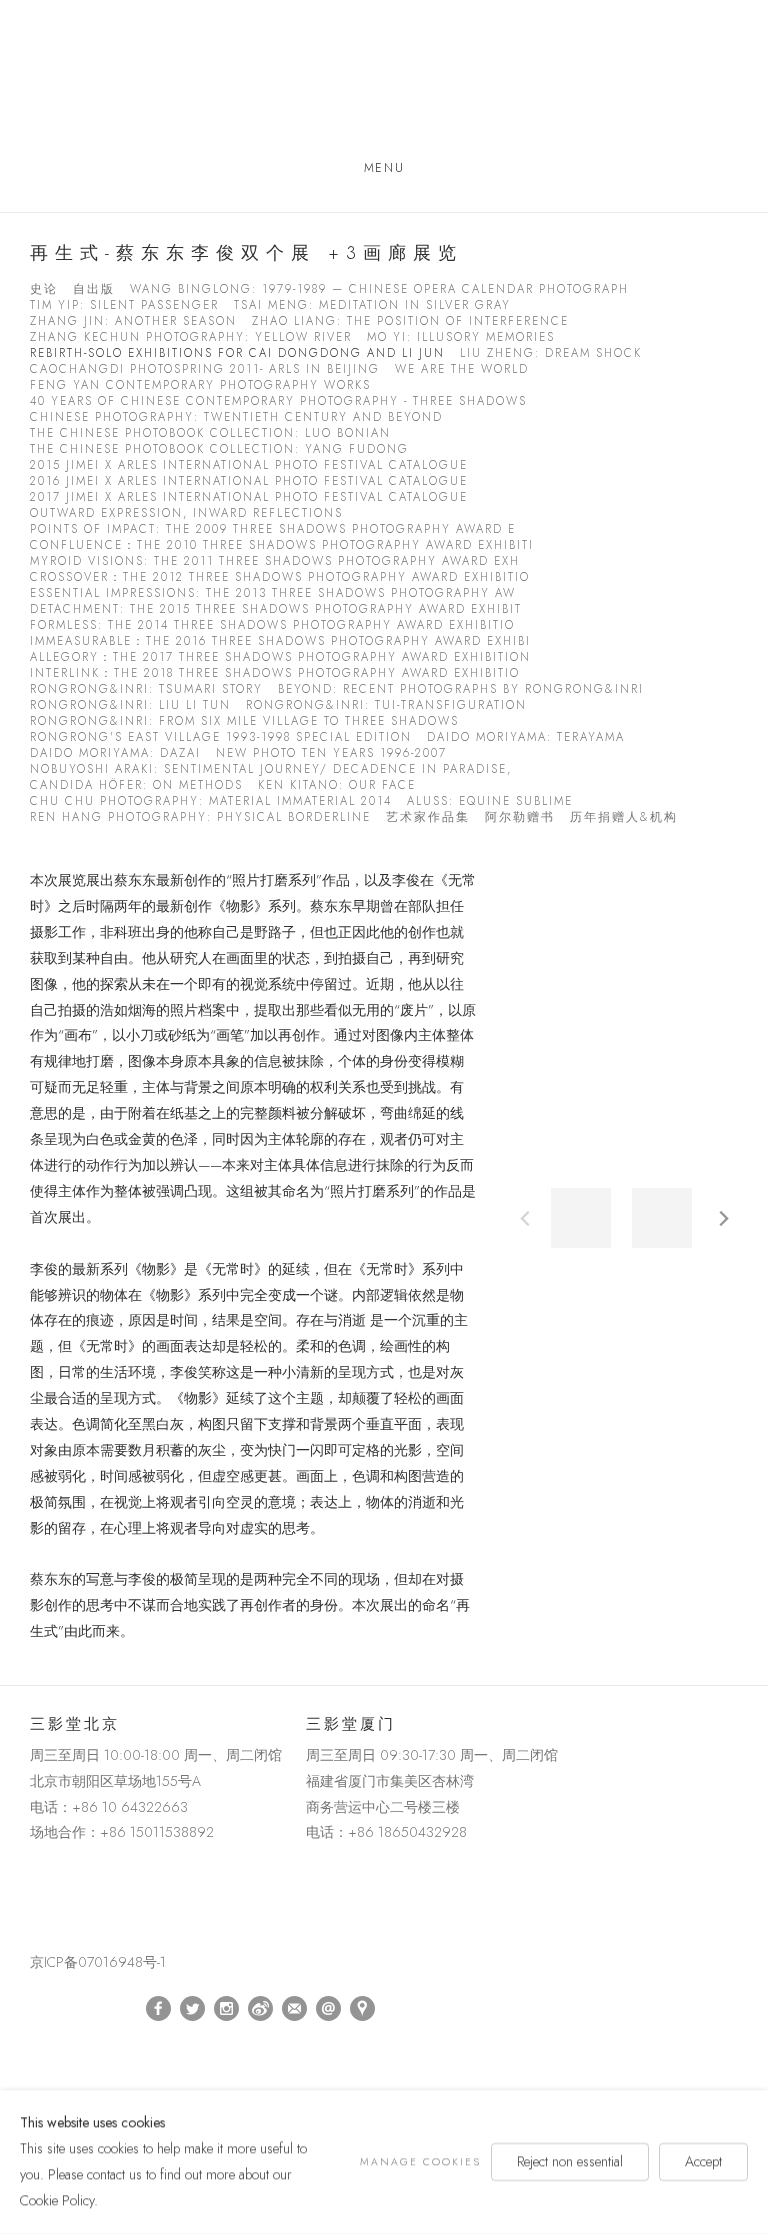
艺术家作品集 (428, 817)
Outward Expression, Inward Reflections (186, 513)
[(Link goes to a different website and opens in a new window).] (33, 1878)
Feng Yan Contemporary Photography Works (200, 385)
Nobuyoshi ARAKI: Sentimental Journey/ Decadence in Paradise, (271, 769)
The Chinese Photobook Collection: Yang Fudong (219, 449)
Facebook (159, 2009)
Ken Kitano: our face (337, 785)
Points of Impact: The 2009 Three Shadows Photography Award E (273, 529)
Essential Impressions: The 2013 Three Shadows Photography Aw (273, 593)
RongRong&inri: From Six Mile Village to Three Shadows (244, 721)
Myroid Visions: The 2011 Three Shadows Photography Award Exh (275, 561)
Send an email (329, 2009)
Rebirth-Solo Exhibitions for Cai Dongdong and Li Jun (237, 353)
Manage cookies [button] (420, 2161)
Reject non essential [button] (570, 2161)
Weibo (261, 2009)
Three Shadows (384, 83)
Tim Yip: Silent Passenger (124, 305)
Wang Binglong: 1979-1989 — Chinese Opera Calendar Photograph (379, 289)
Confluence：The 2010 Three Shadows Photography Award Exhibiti (282, 545)
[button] (581, 1218)
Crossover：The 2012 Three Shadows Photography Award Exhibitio (280, 577)
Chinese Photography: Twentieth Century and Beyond (236, 417)
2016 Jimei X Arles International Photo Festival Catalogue (249, 481)
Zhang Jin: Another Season (133, 321)
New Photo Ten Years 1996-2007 (331, 753)
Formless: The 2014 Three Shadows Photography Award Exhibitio (272, 625)
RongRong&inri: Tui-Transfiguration (386, 705)
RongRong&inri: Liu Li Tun (130, 705)
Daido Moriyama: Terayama (526, 737)
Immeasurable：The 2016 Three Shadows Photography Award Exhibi (280, 641)
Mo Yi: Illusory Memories (461, 337)
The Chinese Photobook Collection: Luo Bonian (210, 433)
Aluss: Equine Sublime (490, 801)
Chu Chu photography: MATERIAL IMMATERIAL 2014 (211, 801)
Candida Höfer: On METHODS (136, 785)
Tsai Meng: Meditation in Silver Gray (372, 305)
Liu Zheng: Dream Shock (551, 353)
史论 (44, 289)
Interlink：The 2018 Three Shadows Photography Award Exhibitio (275, 673)
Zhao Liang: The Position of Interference (410, 321)
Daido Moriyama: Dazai (115, 753)
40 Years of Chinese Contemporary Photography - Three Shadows (278, 401)
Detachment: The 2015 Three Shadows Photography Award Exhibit (276, 609)
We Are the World (462, 369)
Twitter (193, 2009)
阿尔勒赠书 (520, 817)
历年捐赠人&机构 (624, 817)
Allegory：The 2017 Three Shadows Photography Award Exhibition (280, 657)
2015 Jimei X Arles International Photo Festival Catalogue (249, 465)
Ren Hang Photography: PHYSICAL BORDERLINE (200, 817)
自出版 (94, 289)
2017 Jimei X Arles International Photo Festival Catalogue (249, 497)
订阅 (295, 2009)
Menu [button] (384, 168)
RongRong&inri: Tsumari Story (146, 689)
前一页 (525, 1218)
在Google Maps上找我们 (363, 2009)
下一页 (724, 1218)
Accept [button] (703, 2161)
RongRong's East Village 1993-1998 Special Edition (221, 737)
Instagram (227, 2009)
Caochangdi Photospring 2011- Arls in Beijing (205, 369)
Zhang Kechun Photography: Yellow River (191, 337)
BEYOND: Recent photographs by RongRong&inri (461, 689)
